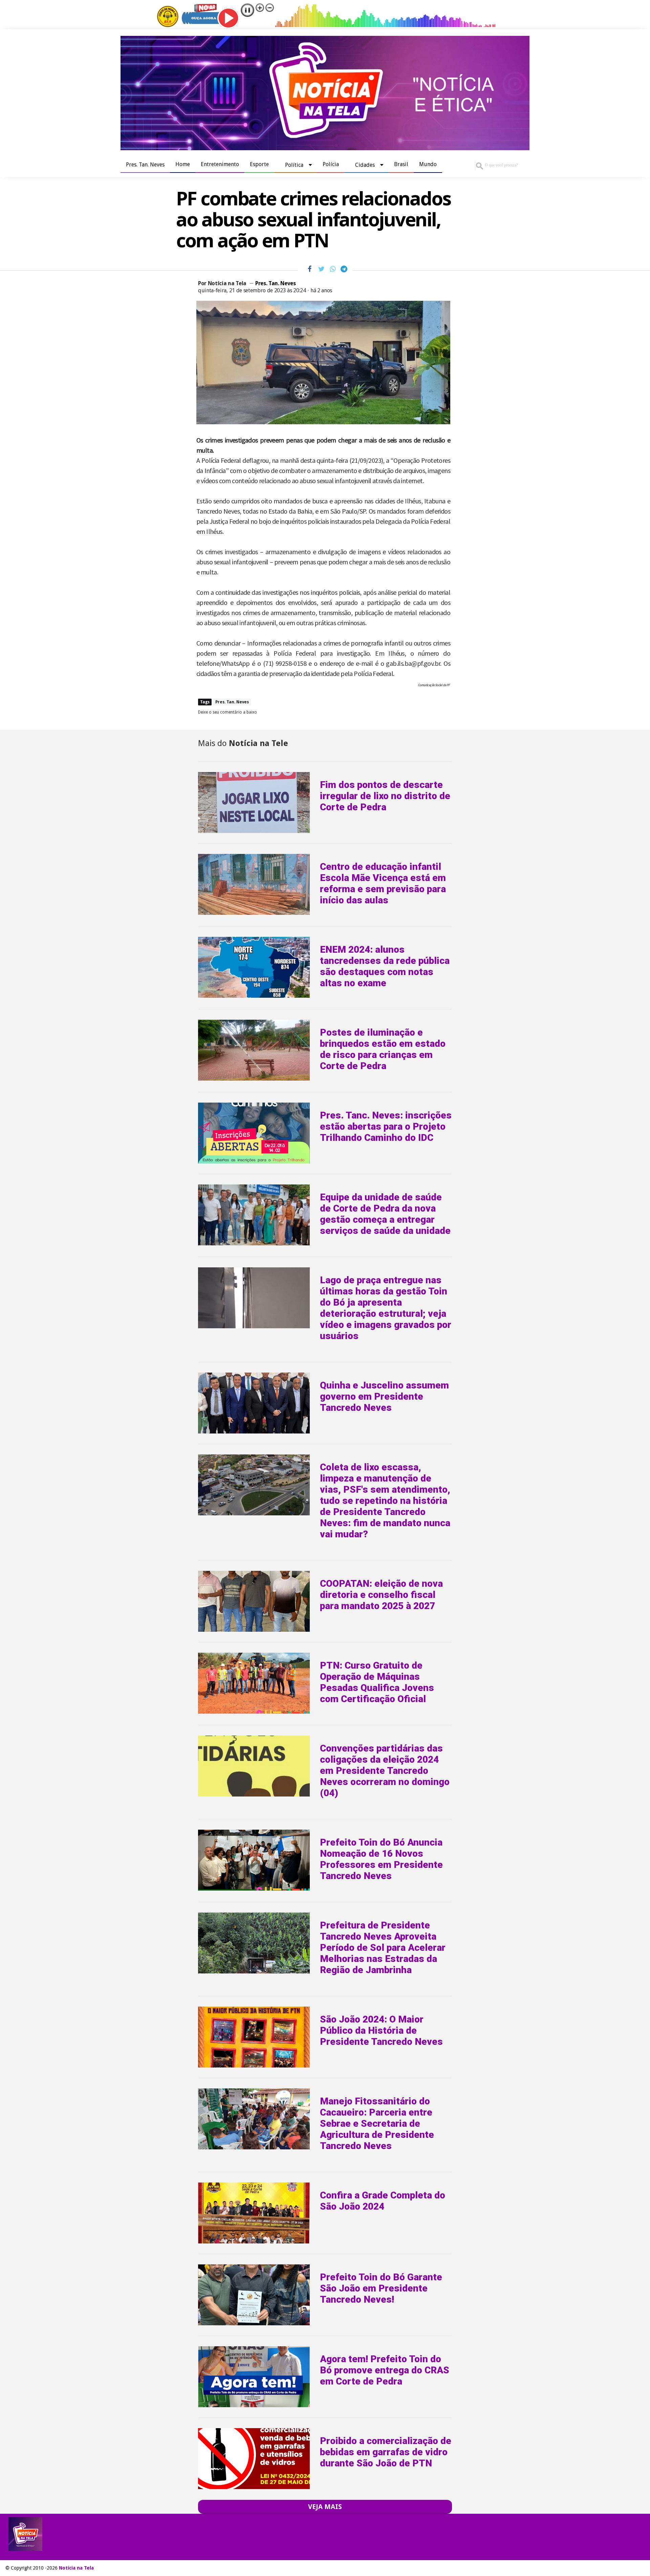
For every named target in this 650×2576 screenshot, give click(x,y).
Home (183, 164)
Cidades (365, 165)
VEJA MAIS (325, 2507)
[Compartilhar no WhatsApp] (333, 269)
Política (294, 165)
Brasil (401, 164)
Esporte (259, 164)
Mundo (428, 164)
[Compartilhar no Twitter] (321, 269)
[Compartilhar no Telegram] (344, 269)
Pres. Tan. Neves (145, 165)
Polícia (331, 164)
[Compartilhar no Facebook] (310, 269)
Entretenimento (220, 164)
